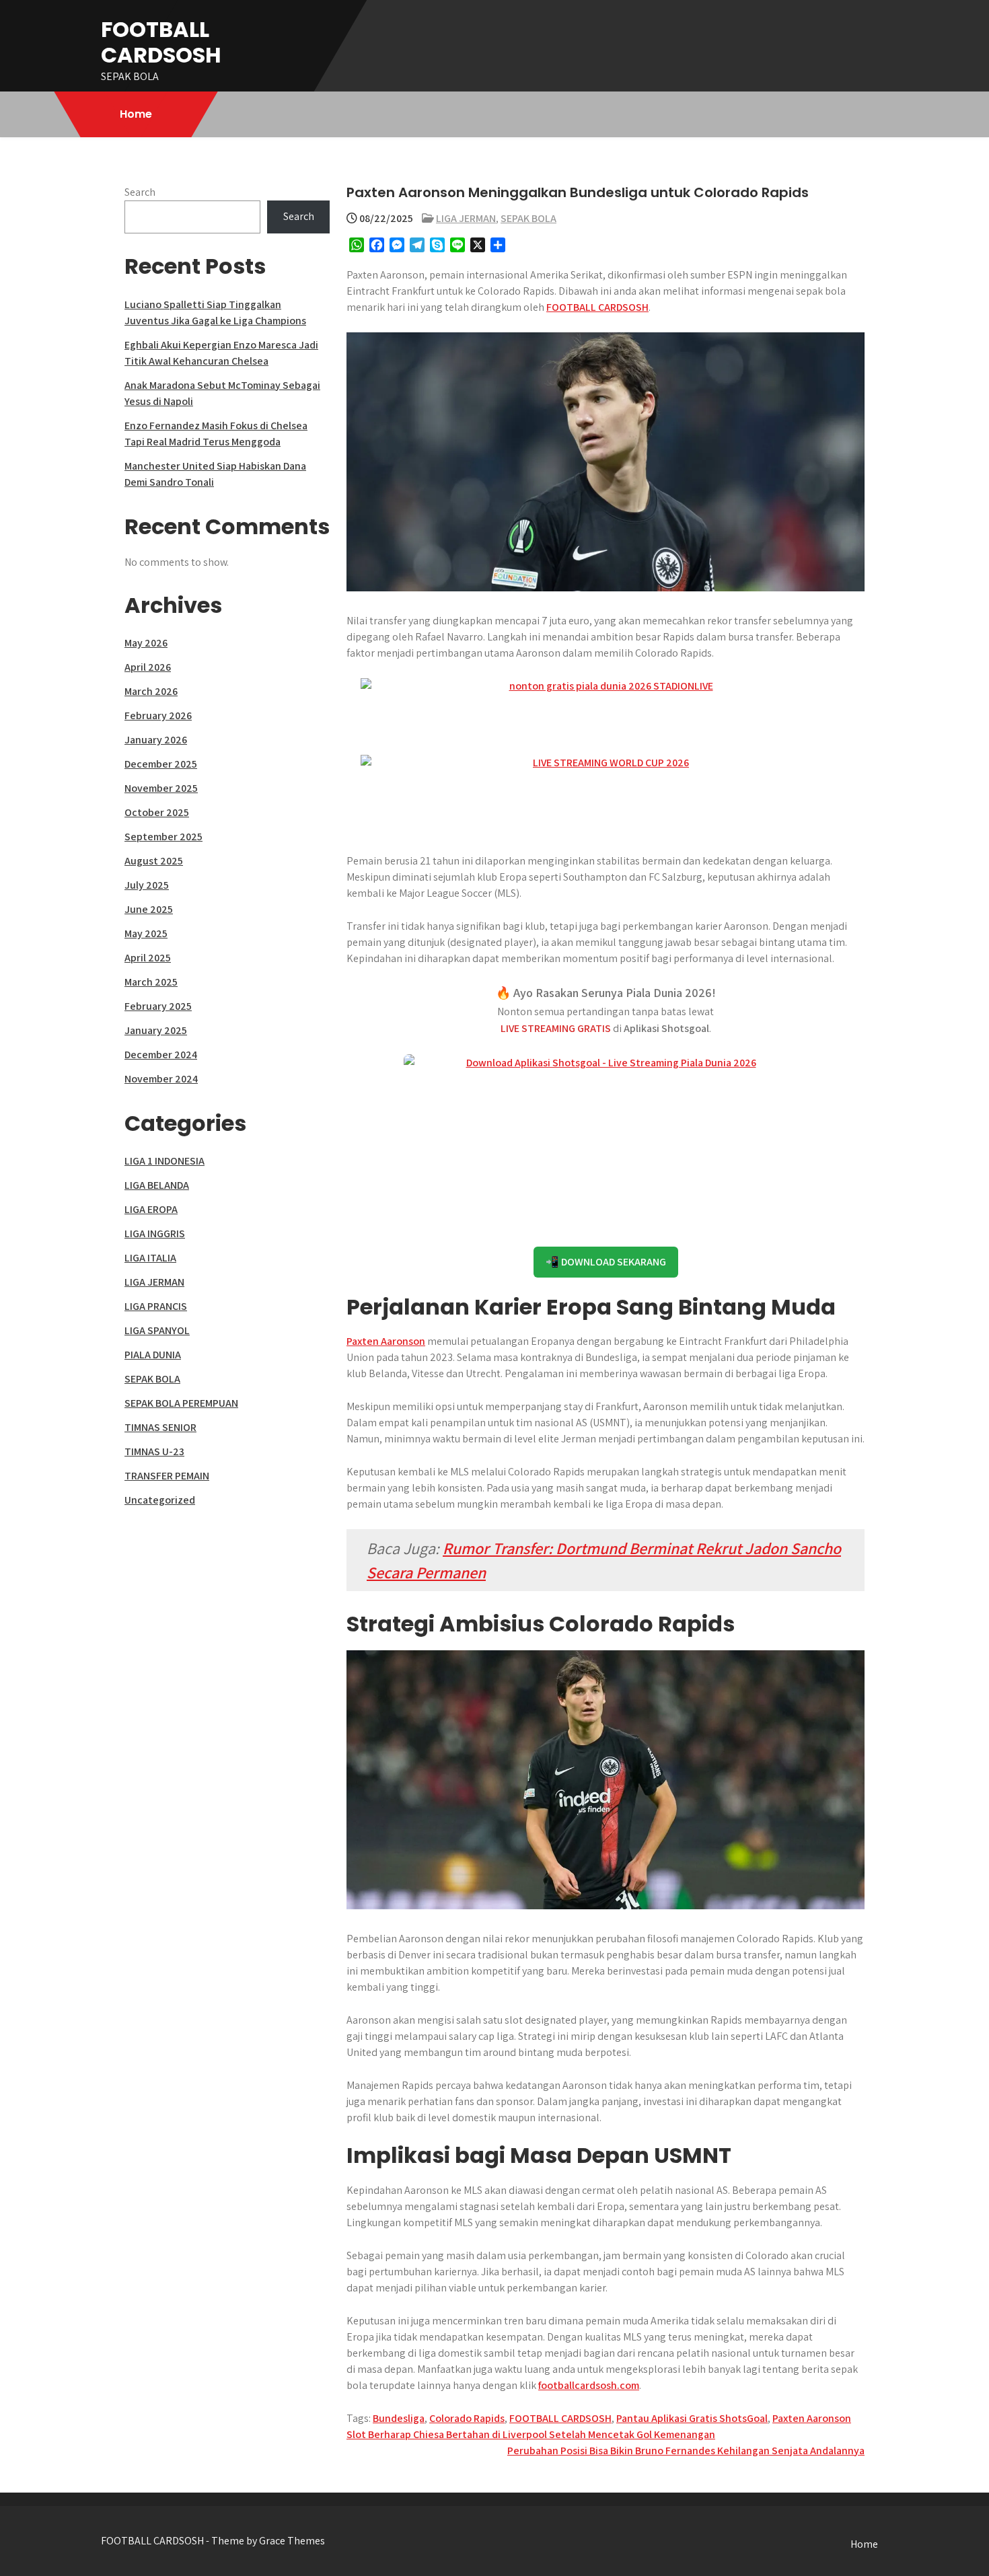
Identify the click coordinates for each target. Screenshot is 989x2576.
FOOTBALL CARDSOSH (161, 42)
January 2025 (156, 1030)
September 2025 (163, 837)
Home (136, 114)
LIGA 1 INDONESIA (164, 1161)
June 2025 (149, 909)
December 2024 (161, 1055)
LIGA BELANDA (157, 1185)
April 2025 (148, 958)
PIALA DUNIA (153, 1355)
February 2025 (158, 1006)
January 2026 (156, 740)
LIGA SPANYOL (157, 1330)
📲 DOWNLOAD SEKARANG (606, 1262)
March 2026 (151, 691)
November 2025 (161, 788)
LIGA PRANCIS (156, 1306)
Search (140, 192)
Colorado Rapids (467, 2418)
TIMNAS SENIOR (160, 1427)
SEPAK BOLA (528, 218)
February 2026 (158, 715)
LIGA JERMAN (466, 218)
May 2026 (146, 643)
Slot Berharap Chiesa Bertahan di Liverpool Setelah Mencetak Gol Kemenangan (531, 2434)
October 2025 (157, 812)
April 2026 (148, 667)
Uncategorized (160, 1500)
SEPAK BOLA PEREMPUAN (181, 1403)
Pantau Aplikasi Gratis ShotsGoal (692, 2418)
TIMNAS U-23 (154, 1451)
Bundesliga (399, 2418)
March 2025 (151, 982)
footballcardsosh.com (589, 2385)
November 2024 (161, 1079)
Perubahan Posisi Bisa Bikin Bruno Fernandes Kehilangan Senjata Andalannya (686, 2451)
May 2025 (146, 933)
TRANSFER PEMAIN (167, 1476)
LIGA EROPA (151, 1209)
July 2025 (147, 885)
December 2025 (161, 764)
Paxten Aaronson (386, 1341)
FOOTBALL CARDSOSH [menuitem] (597, 307)
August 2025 (154, 861)
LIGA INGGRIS (155, 1234)
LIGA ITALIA (150, 1258)
